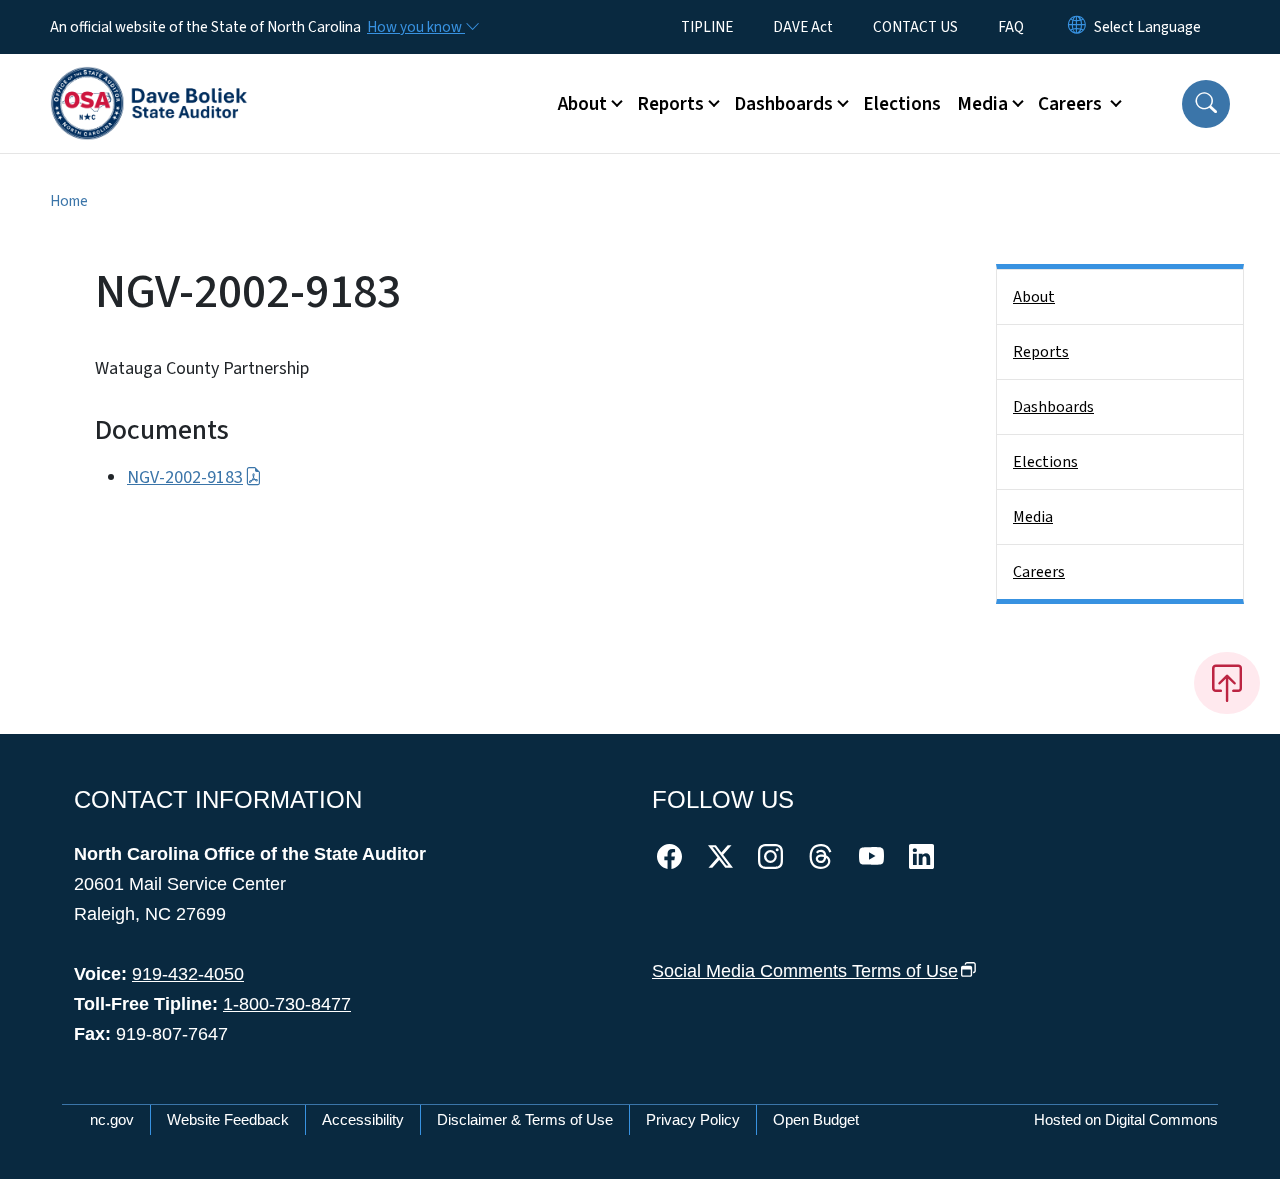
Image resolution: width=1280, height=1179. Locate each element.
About (1034, 297)
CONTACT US (915, 27)
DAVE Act (803, 27)
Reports (1041, 352)
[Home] (149, 81)
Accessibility (363, 1119)
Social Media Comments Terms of (805, 971)
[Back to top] (1227, 683)
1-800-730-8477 (287, 1004)
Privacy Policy (693, 1119)
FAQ (1011, 27)
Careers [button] (1072, 104)
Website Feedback (228, 1119)
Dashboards (1053, 407)
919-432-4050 (188, 974)
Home (69, 201)
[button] (1206, 104)
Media (1033, 517)
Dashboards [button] (783, 104)
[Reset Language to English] (1077, 27)
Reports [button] (670, 104)
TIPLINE (707, 27)
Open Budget (816, 1119)
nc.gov (112, 1119)
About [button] (582, 104)
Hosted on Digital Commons (1126, 1119)
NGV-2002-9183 (185, 477)
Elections (902, 104)
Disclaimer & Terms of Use (525, 1119)
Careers (1039, 572)
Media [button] (982, 104)
